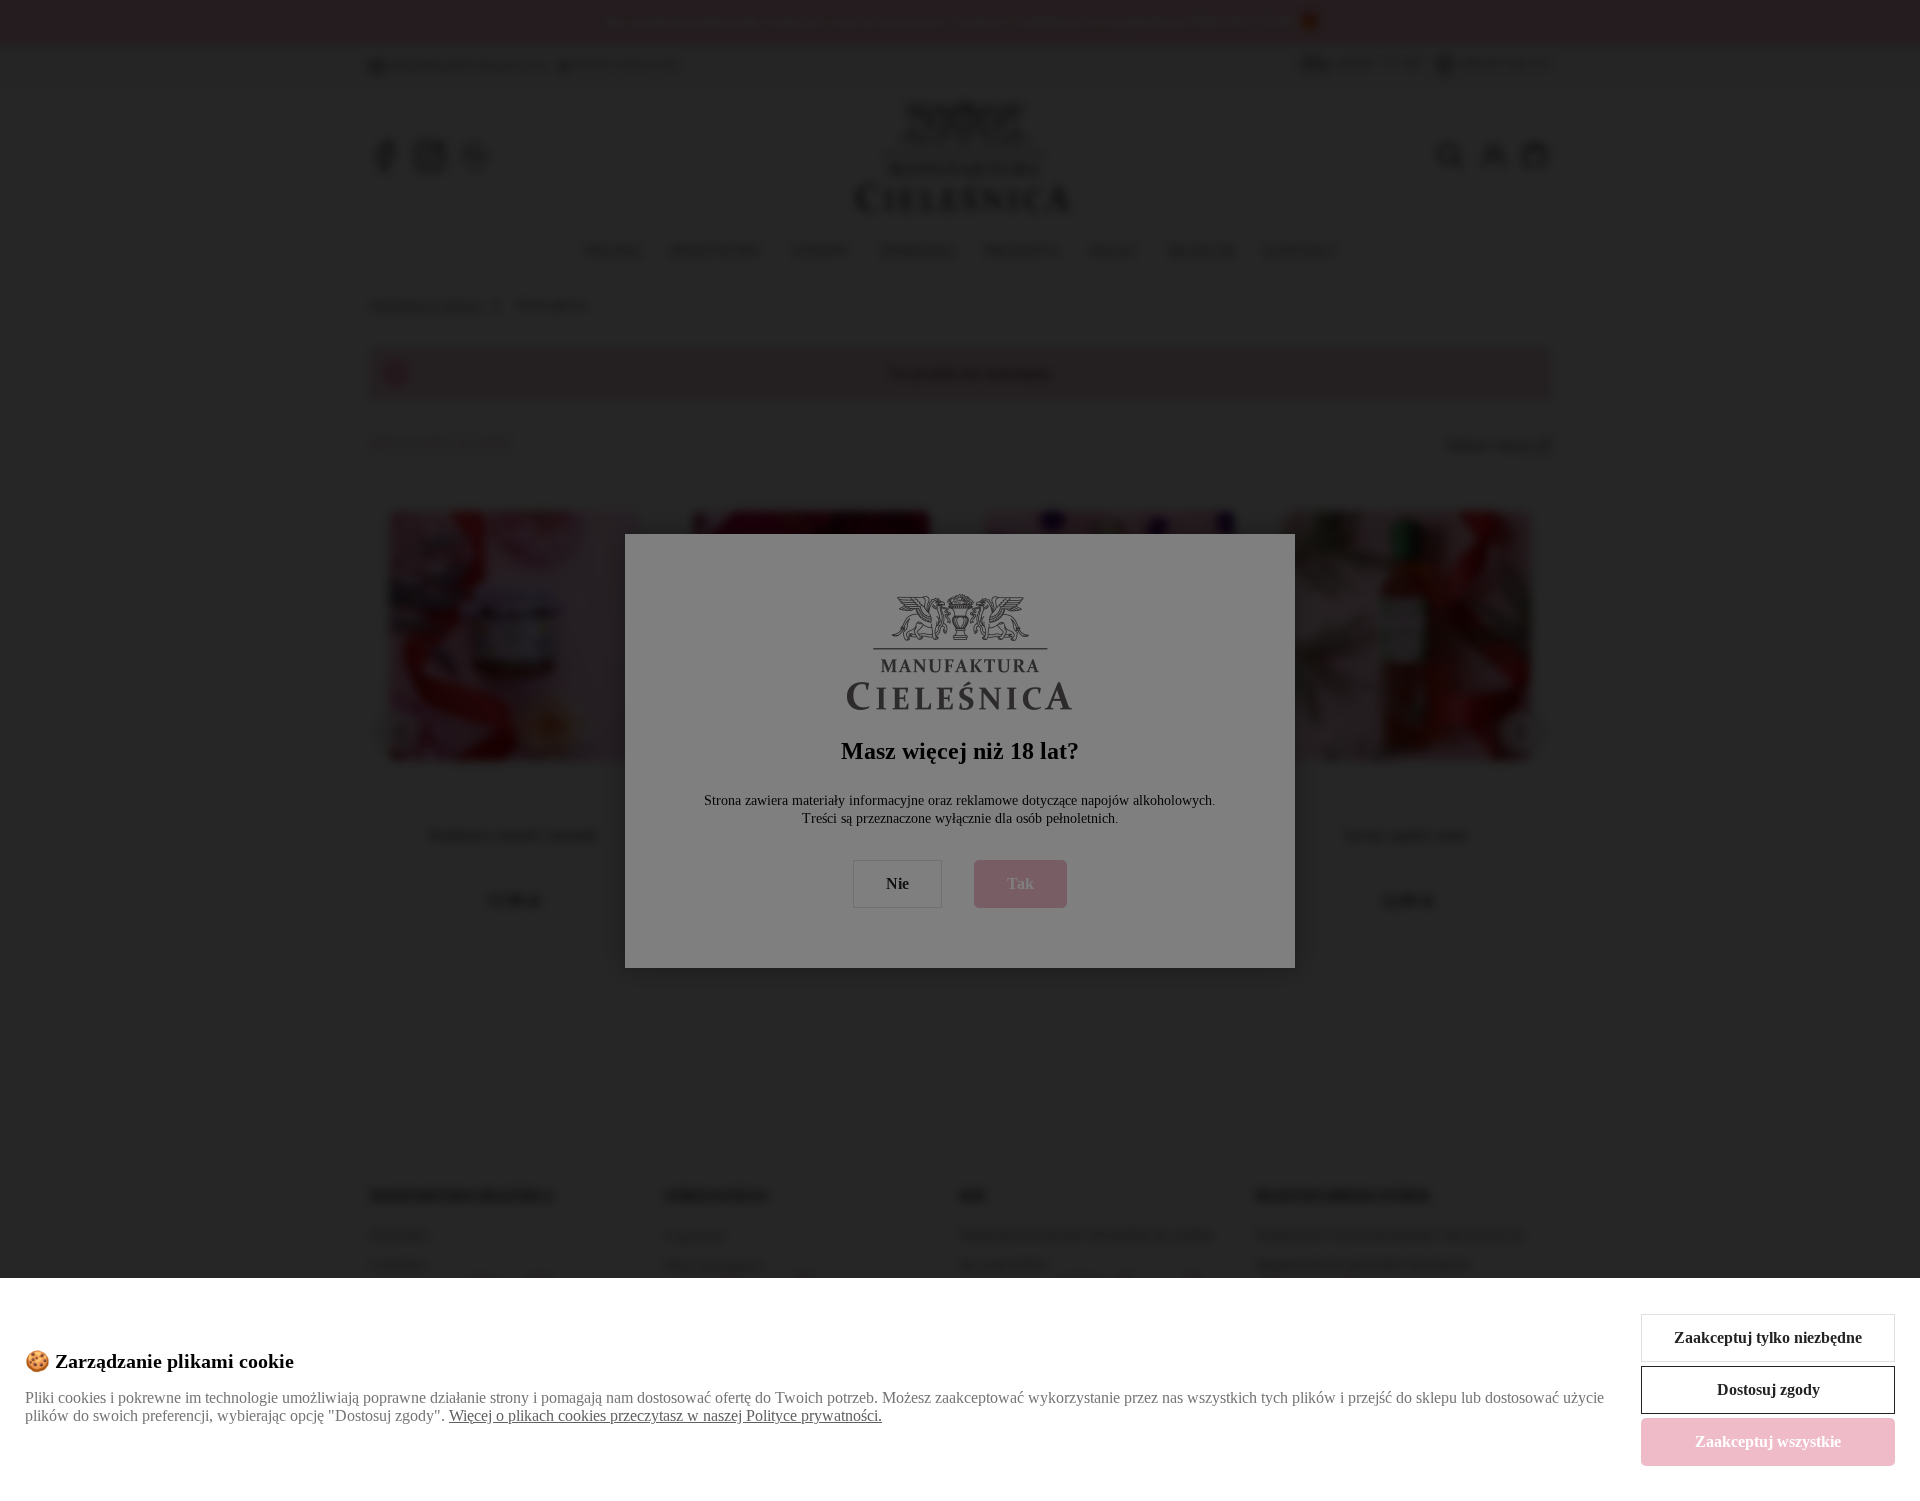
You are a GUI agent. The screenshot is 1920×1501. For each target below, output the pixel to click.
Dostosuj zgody (1768, 1389)
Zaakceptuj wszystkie (1768, 1441)
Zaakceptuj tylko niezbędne (1768, 1337)
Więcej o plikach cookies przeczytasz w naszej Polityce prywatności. (665, 1415)
